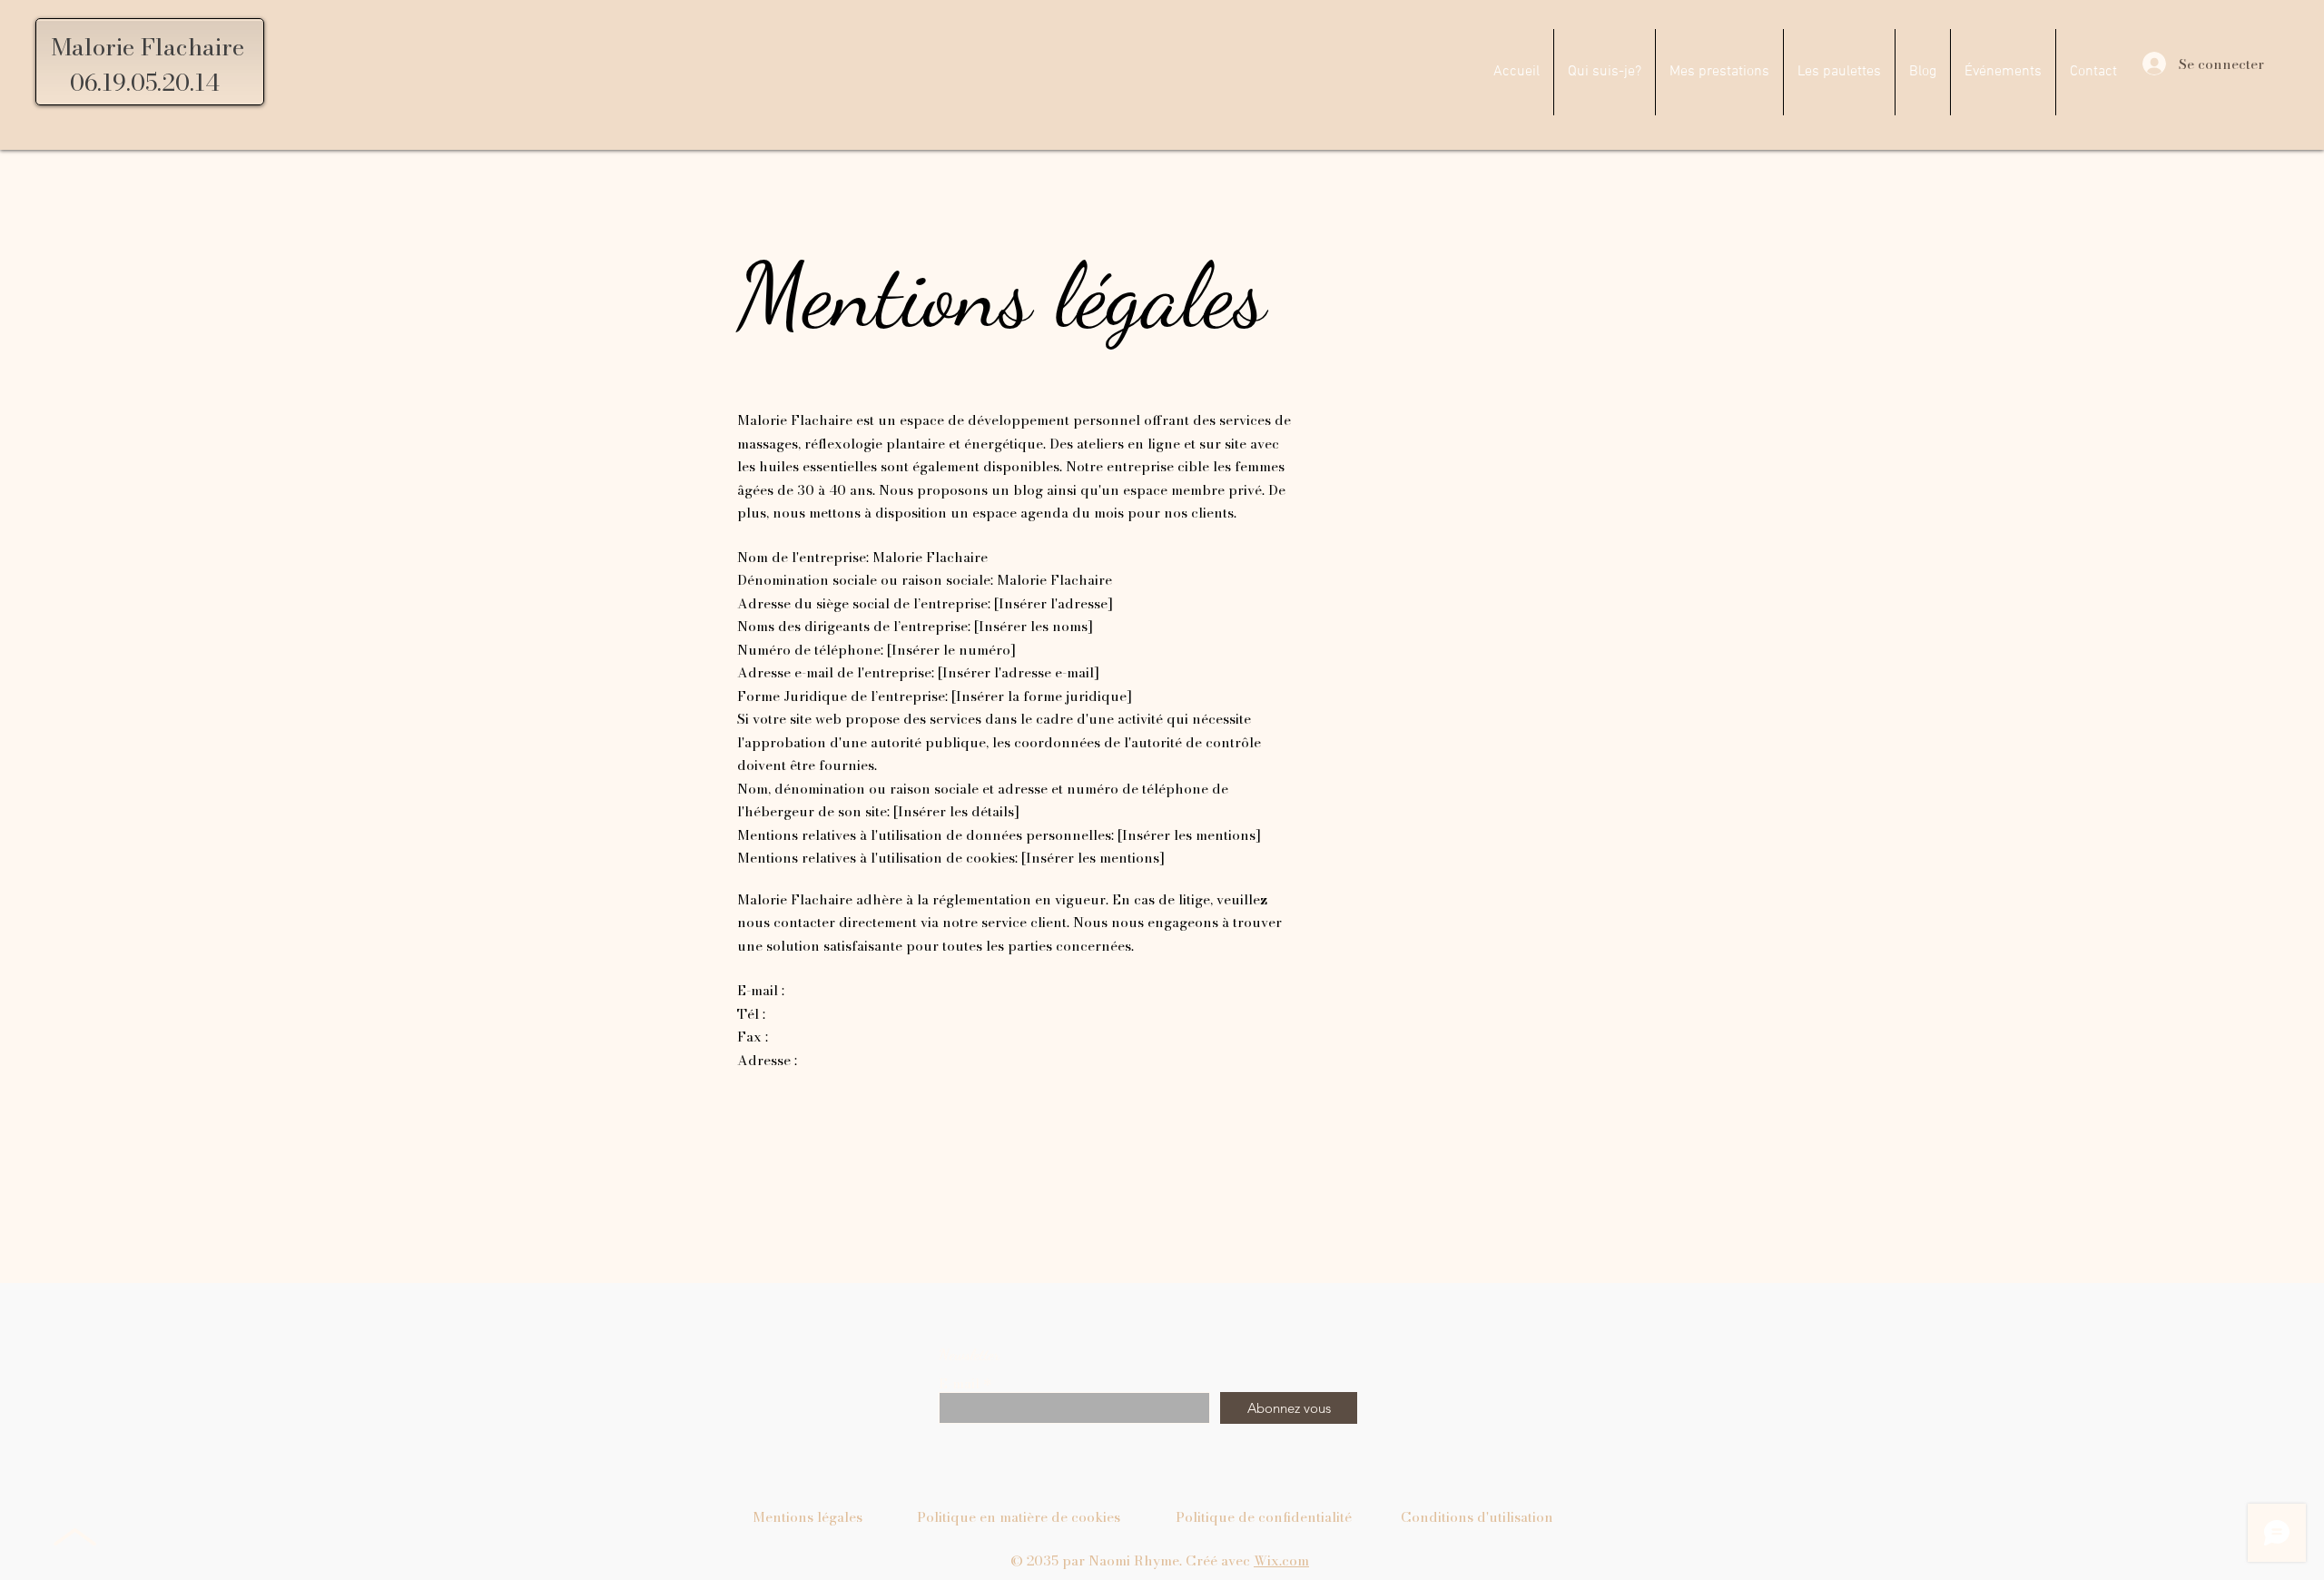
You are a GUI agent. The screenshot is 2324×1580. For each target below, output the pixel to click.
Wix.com (1281, 1560)
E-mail (959, 1383)
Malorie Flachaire (148, 47)
